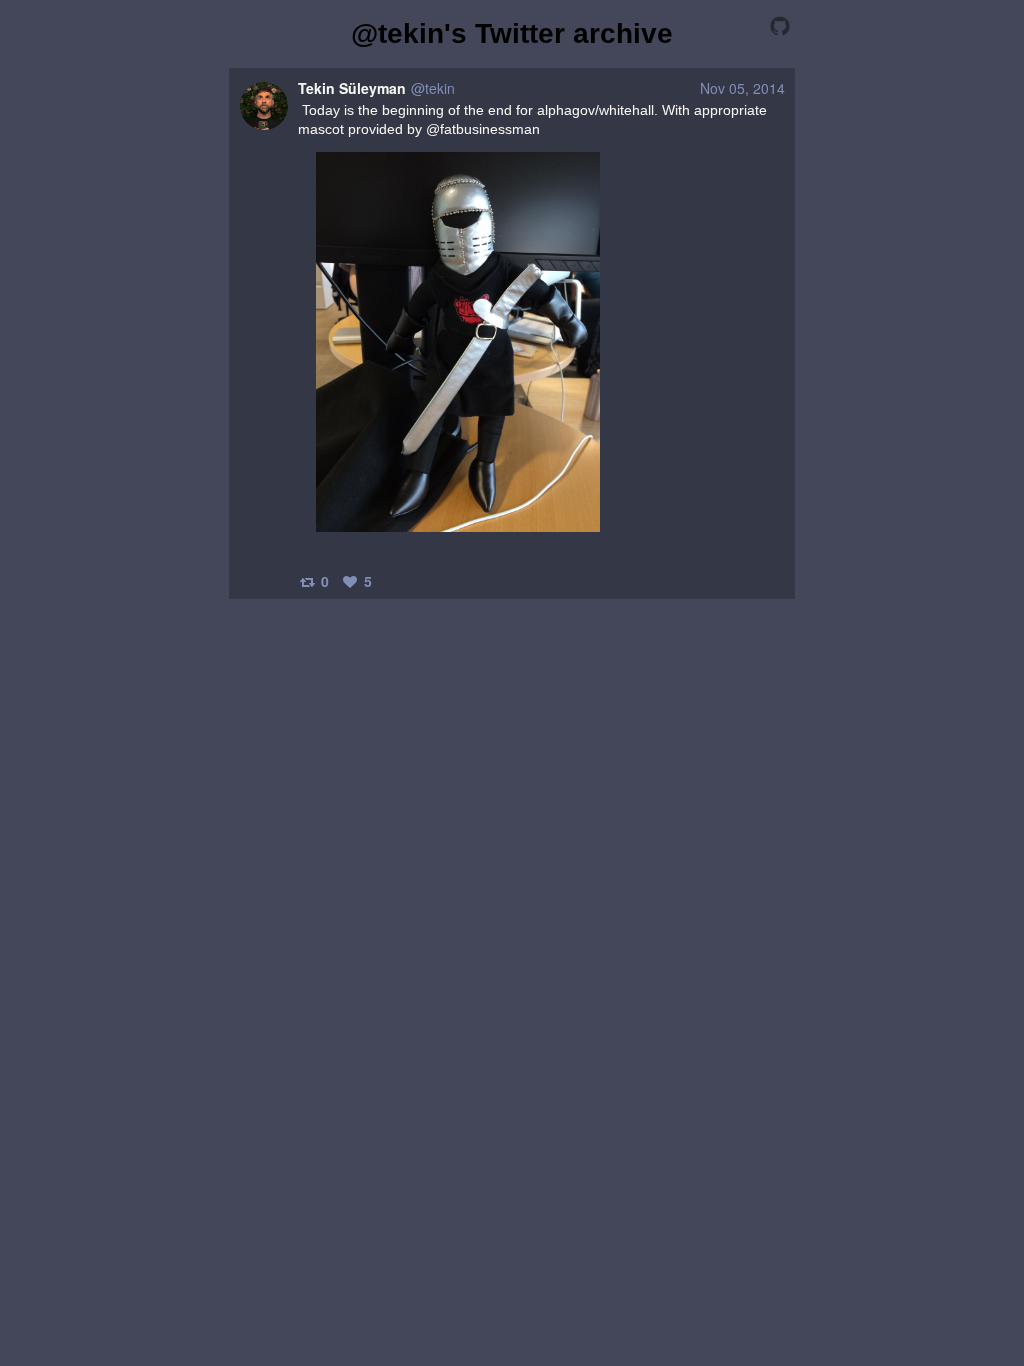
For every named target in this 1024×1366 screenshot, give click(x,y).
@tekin (433, 88)
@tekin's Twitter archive (512, 33)
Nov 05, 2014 (742, 88)
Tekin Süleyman (352, 88)
